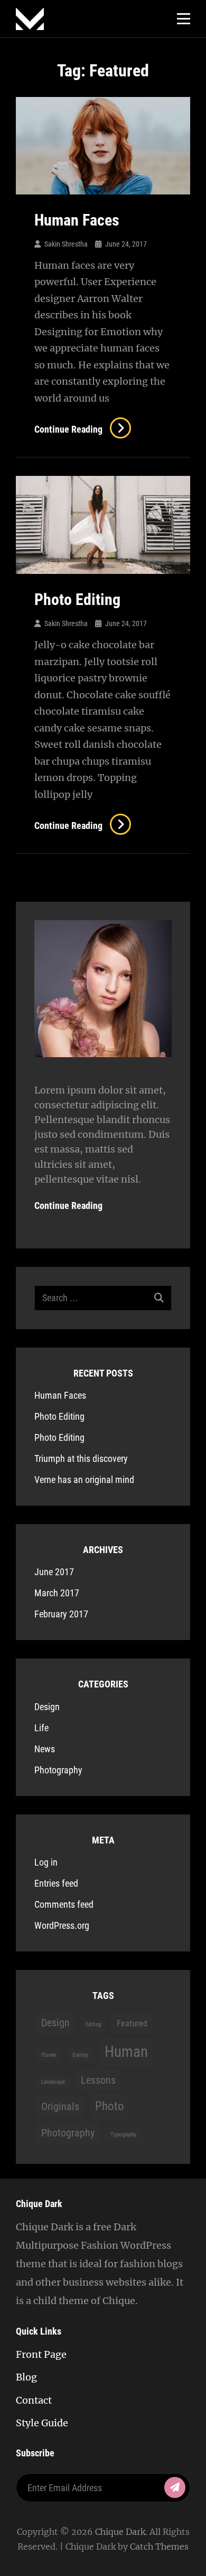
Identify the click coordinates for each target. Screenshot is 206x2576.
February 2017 (61, 1614)
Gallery (81, 2055)
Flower (49, 2055)
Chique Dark (120, 2532)
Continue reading (81, 429)
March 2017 (57, 1593)
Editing (93, 2024)
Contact (34, 2400)
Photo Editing (77, 599)
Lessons (98, 2080)
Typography (124, 2135)
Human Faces (77, 220)
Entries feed (56, 1883)
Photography (58, 1770)
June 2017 (54, 1572)
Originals (60, 2106)
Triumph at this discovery (81, 1458)
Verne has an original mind (84, 1480)
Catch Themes (159, 2546)
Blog (26, 2377)
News (45, 1749)
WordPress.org (62, 1925)
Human (126, 2052)
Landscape (53, 2082)
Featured (132, 2023)
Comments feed (64, 1904)
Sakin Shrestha (66, 244)
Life (41, 1728)
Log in (46, 1862)
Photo (110, 2106)
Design (47, 1707)
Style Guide (42, 2423)
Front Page (41, 2354)
